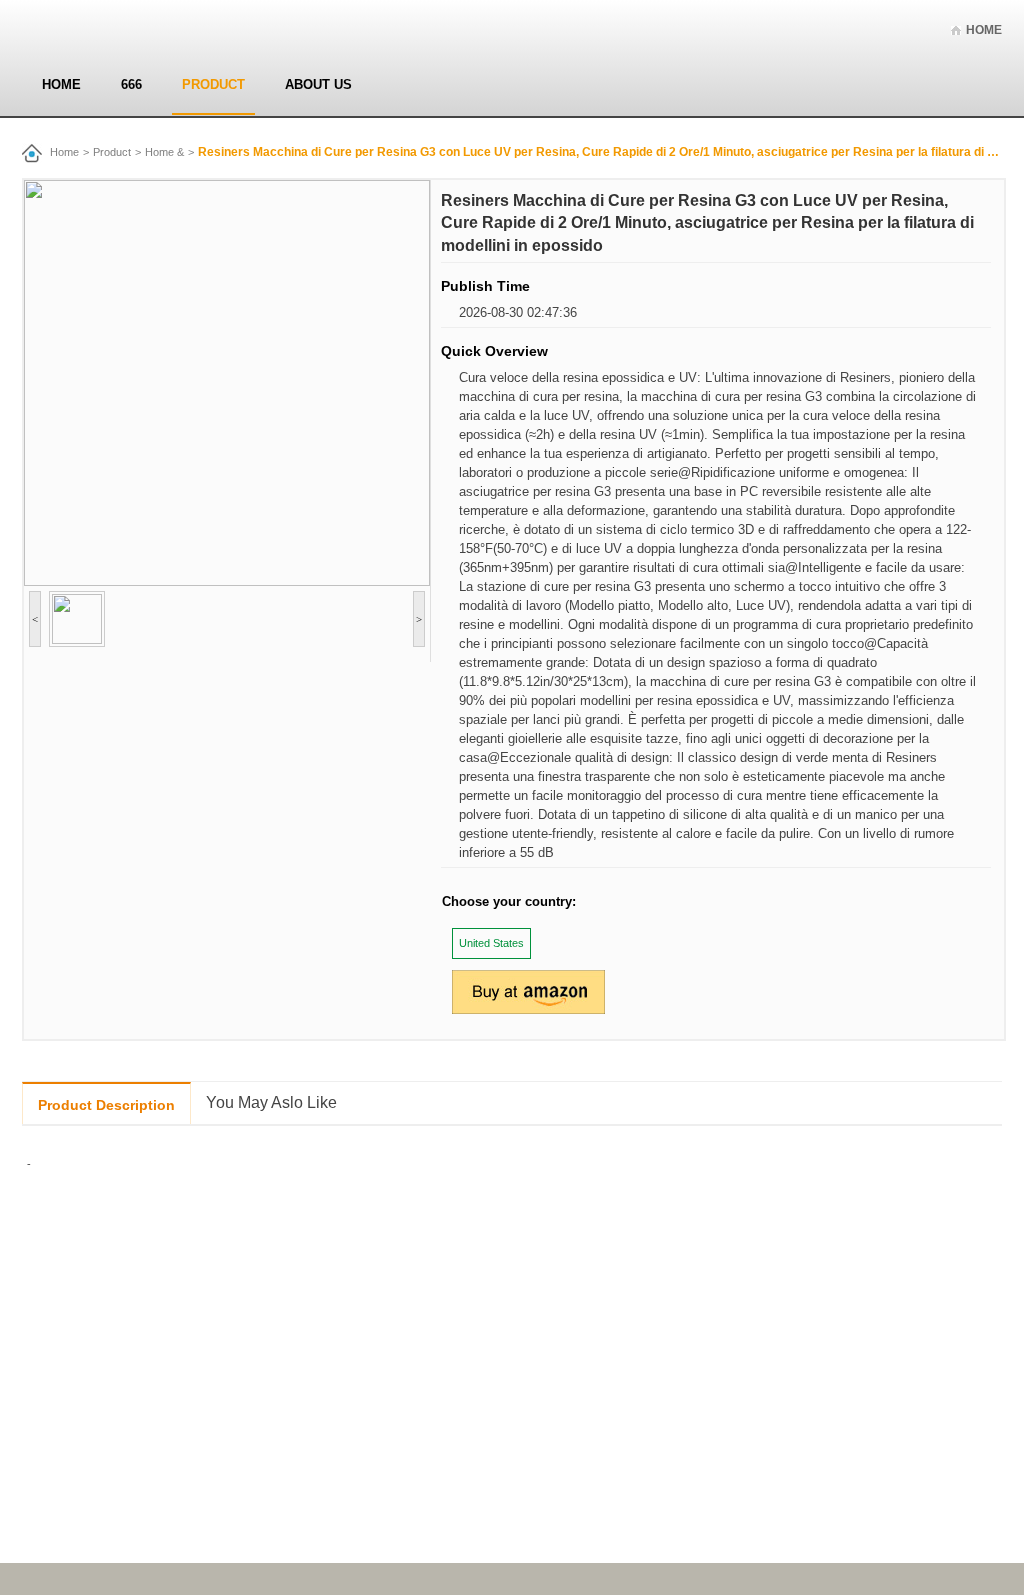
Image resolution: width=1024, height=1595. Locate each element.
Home (984, 30)
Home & (164, 152)
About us (318, 84)
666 (131, 84)
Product (213, 84)
